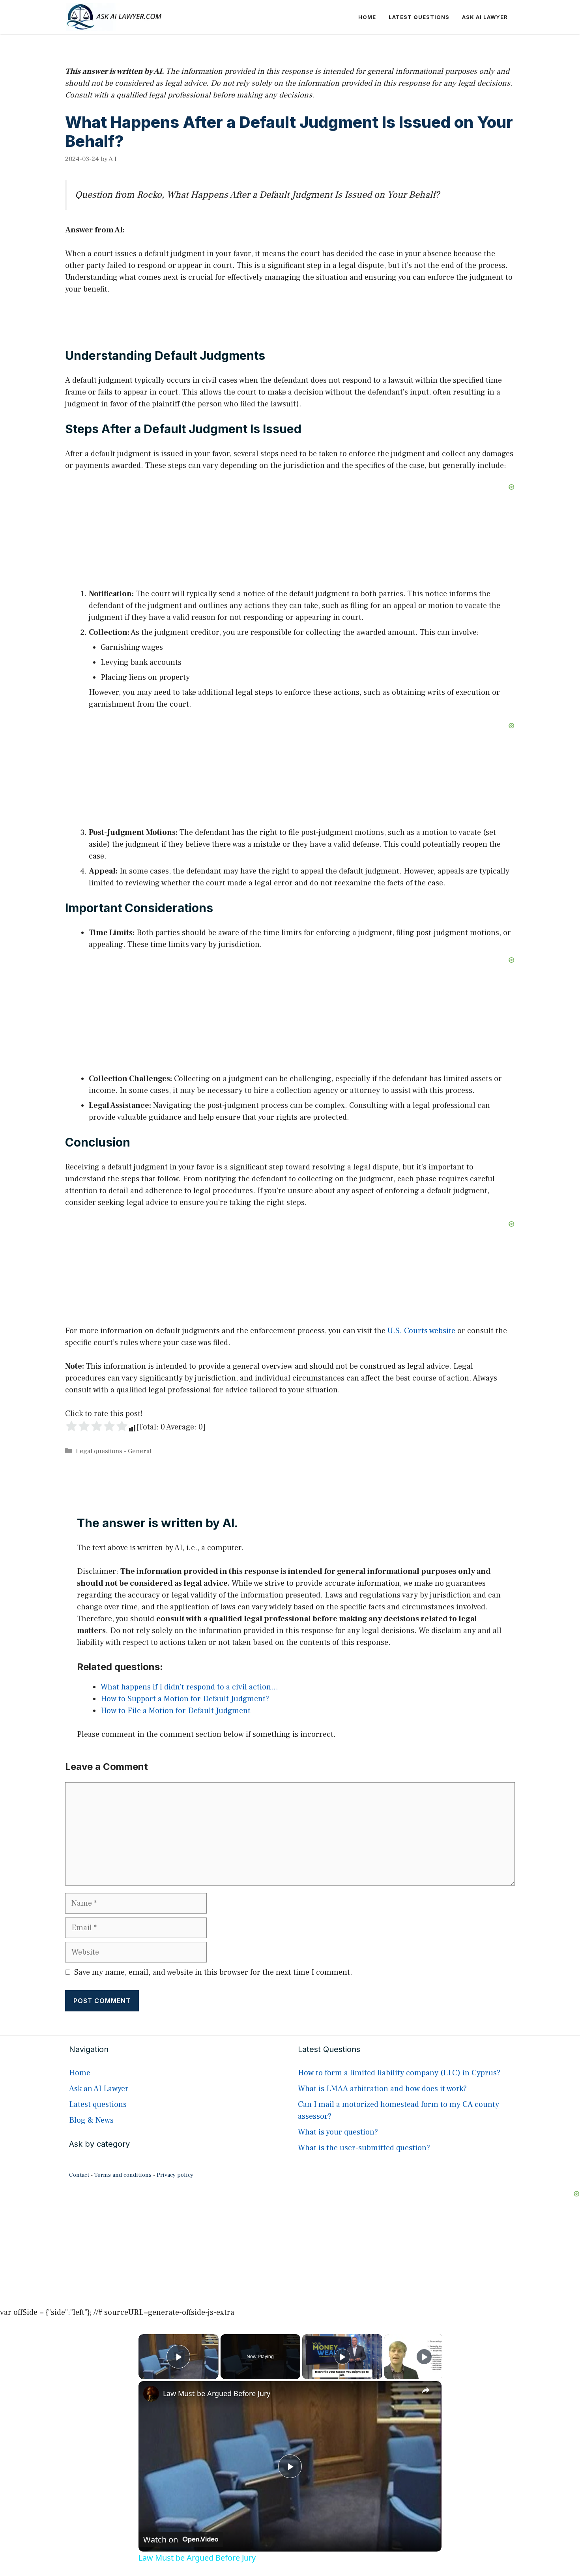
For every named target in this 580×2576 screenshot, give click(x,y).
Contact (79, 2175)
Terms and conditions (123, 2175)
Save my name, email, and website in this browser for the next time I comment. (213, 1972)
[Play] (342, 2357)
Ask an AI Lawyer (99, 2089)
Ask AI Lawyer (485, 17)
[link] (151, 2394)
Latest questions (419, 17)
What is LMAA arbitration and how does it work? (382, 2089)
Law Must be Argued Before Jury (217, 2393)
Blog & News (91, 2120)
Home (367, 17)
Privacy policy (175, 2175)
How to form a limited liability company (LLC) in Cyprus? (399, 2073)
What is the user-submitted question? (364, 2148)
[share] (426, 2390)
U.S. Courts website (421, 1331)
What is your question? (338, 2132)
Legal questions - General (114, 1451)
